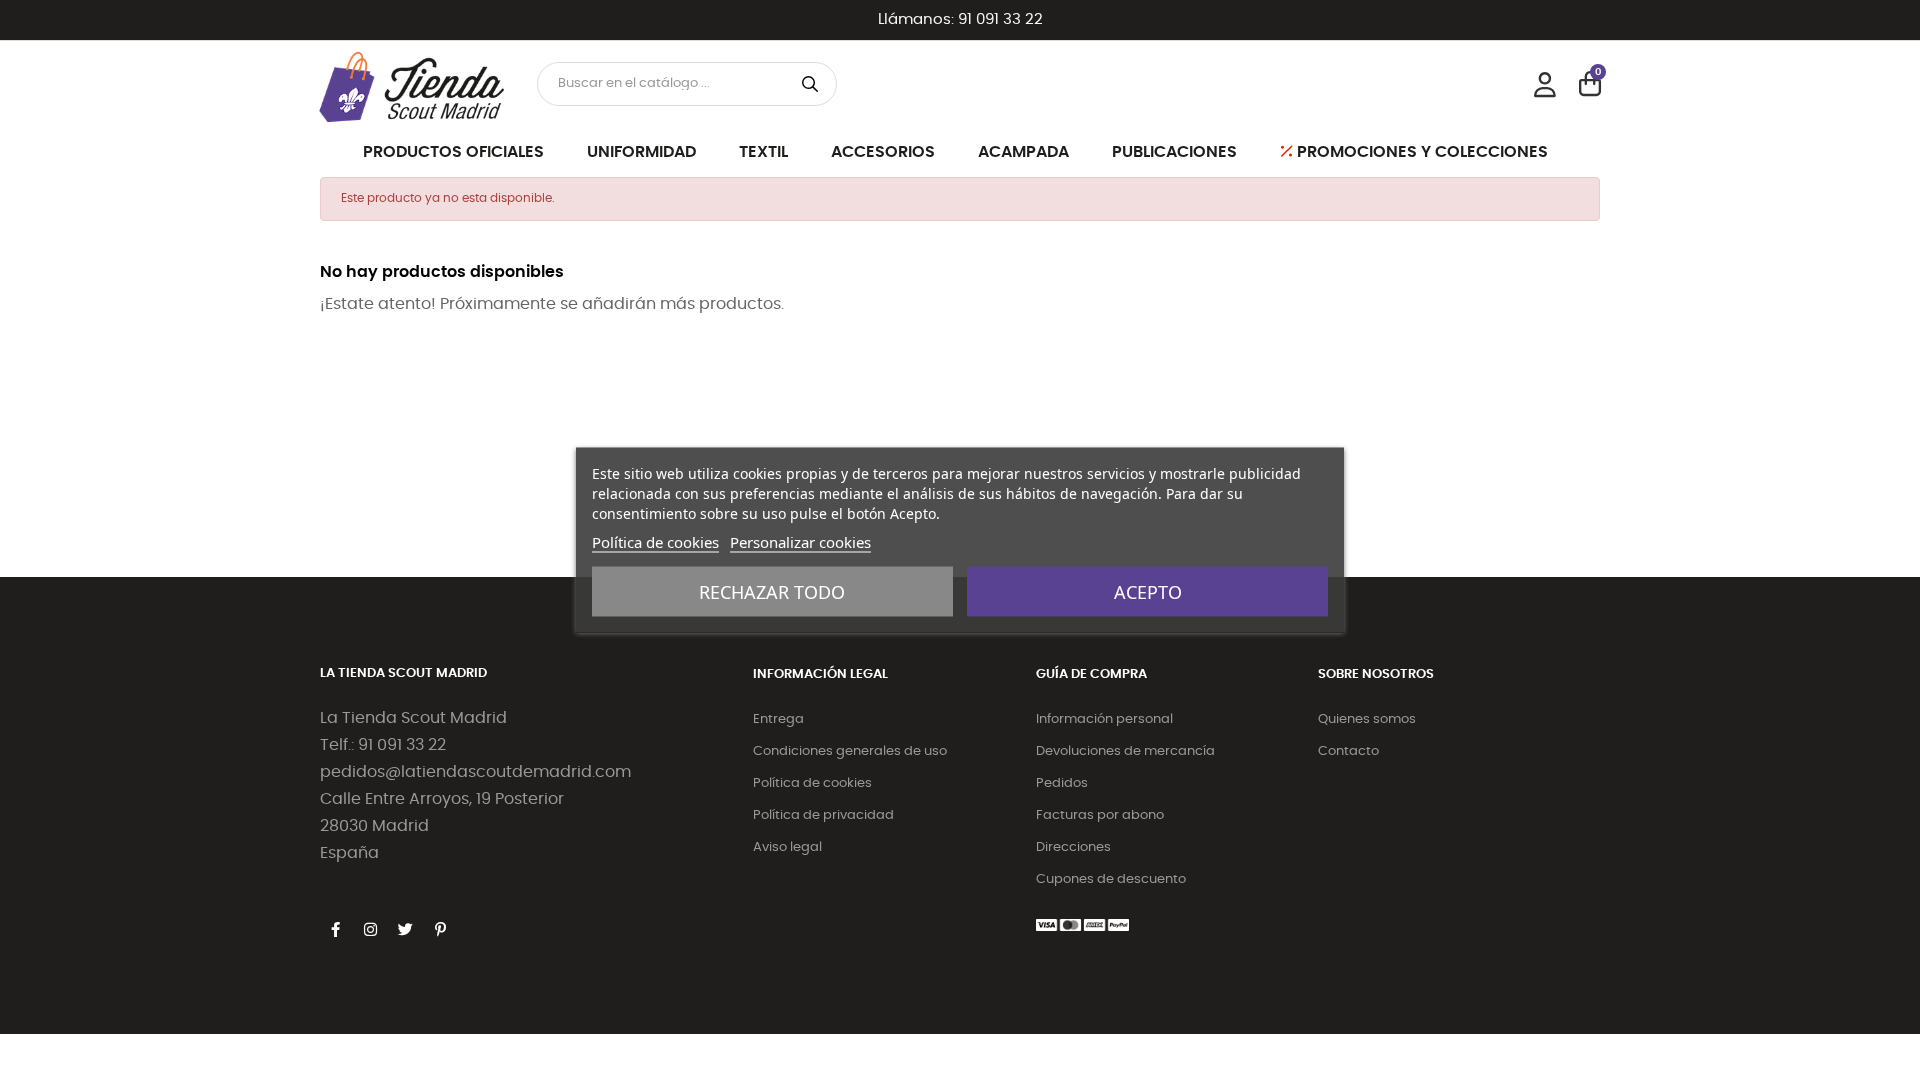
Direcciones (1073, 847)
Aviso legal (787, 847)
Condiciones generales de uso (850, 751)
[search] (810, 84)
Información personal (1104, 719)
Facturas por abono (1100, 815)
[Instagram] (370, 929)
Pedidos (1062, 783)
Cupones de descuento (1111, 879)
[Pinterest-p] (440, 929)
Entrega (778, 719)
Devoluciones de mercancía (1125, 751)
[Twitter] (405, 929)
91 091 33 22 (1000, 19)
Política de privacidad (823, 815)
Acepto (1148, 592)
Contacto (1348, 751)
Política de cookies (812, 783)
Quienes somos (1367, 719)
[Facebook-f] (335, 929)
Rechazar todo (772, 592)
